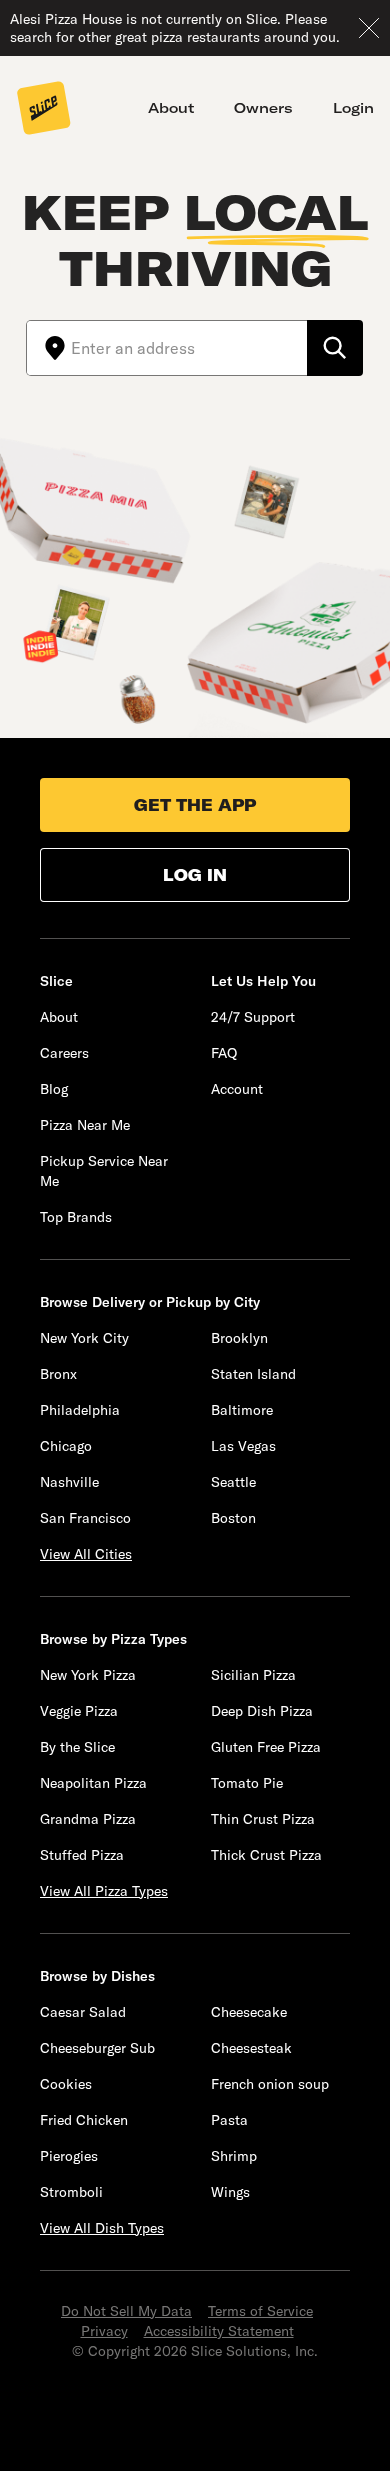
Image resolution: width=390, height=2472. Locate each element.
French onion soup (270, 2084)
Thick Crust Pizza (266, 1855)
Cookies (66, 2084)
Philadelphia (80, 1410)
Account (237, 1089)
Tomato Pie (247, 1783)
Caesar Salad (83, 2012)
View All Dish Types (102, 2228)
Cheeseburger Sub (97, 2048)
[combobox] (189, 348)
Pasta (229, 2120)
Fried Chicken (84, 2120)
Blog (54, 1089)
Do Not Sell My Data (126, 2311)
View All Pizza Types (104, 1891)
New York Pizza (88, 1675)
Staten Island (253, 1374)
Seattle (233, 1482)
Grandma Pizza (88, 1819)
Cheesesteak (251, 2048)
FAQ (224, 1053)
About (171, 108)
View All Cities (86, 1554)
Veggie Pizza (79, 1711)
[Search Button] (335, 348)
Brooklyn (239, 1338)
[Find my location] (49, 348)
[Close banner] (369, 28)
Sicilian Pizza (253, 1675)
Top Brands (76, 1217)
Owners (263, 108)
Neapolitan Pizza (93, 1783)
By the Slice (77, 1747)
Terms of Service (260, 2311)
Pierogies (69, 2156)
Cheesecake (249, 2012)
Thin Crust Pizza (263, 1819)
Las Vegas (243, 1446)
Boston (233, 1518)
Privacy (104, 2331)
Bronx (58, 1374)
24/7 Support (253, 1017)
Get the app (195, 805)
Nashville (69, 1482)
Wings (230, 2192)
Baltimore (242, 1410)
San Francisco (85, 1518)
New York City (84, 1338)
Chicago (66, 1446)
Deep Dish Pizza (262, 1711)
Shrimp (234, 2156)
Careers (64, 1053)
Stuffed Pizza (82, 1855)
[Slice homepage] (44, 110)
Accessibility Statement (219, 2331)
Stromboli (71, 2192)
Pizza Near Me (85, 1125)
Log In (195, 875)
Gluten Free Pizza (266, 1747)
